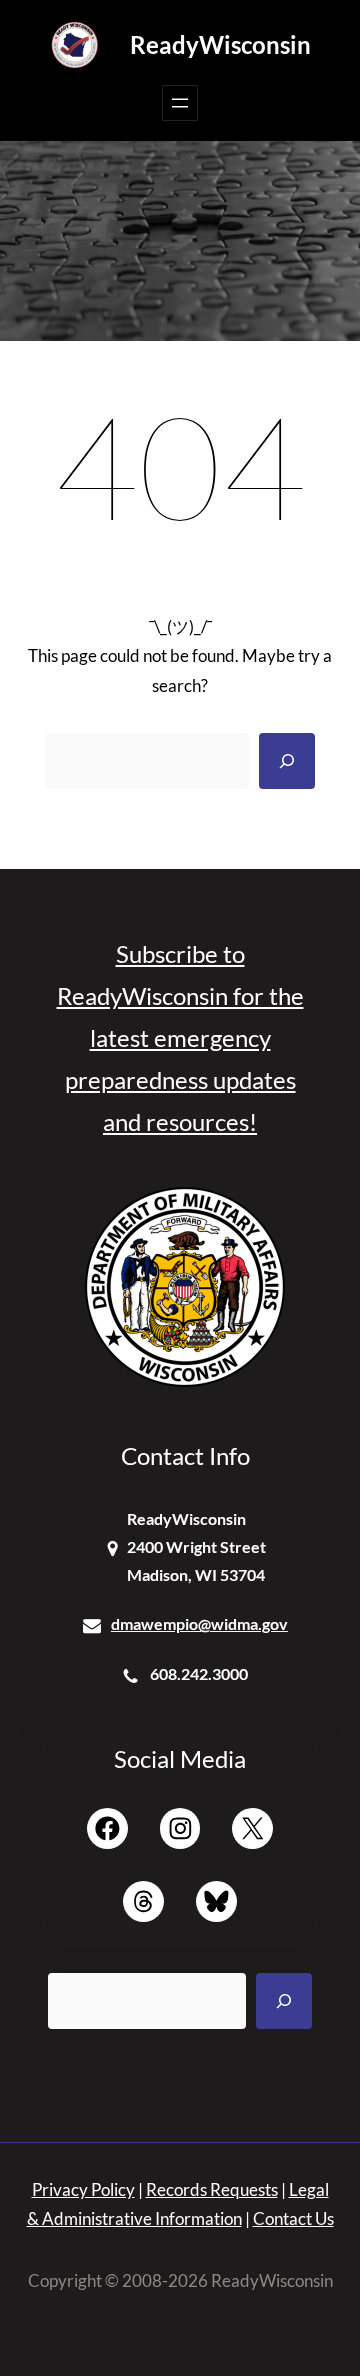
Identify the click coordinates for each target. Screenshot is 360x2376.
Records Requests (212, 2189)
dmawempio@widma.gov (199, 1623)
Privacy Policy (83, 2189)
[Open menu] (180, 103)
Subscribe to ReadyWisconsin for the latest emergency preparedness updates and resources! (180, 1037)
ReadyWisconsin (220, 44)
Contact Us (293, 2218)
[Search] (287, 761)
